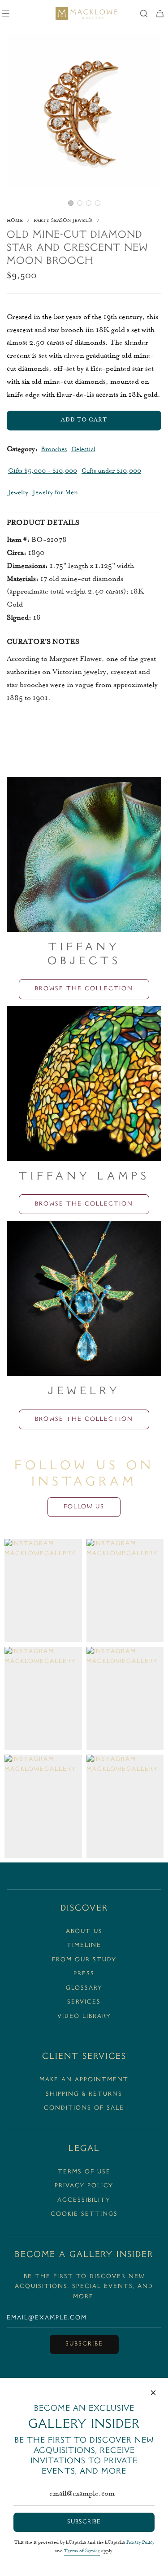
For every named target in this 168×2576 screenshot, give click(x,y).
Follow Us (84, 1507)
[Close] (153, 2393)
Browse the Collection (84, 989)
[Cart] (160, 13)
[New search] (144, 13)
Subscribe (84, 2344)
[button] (71, 203)
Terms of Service (82, 2551)
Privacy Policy (140, 2543)
